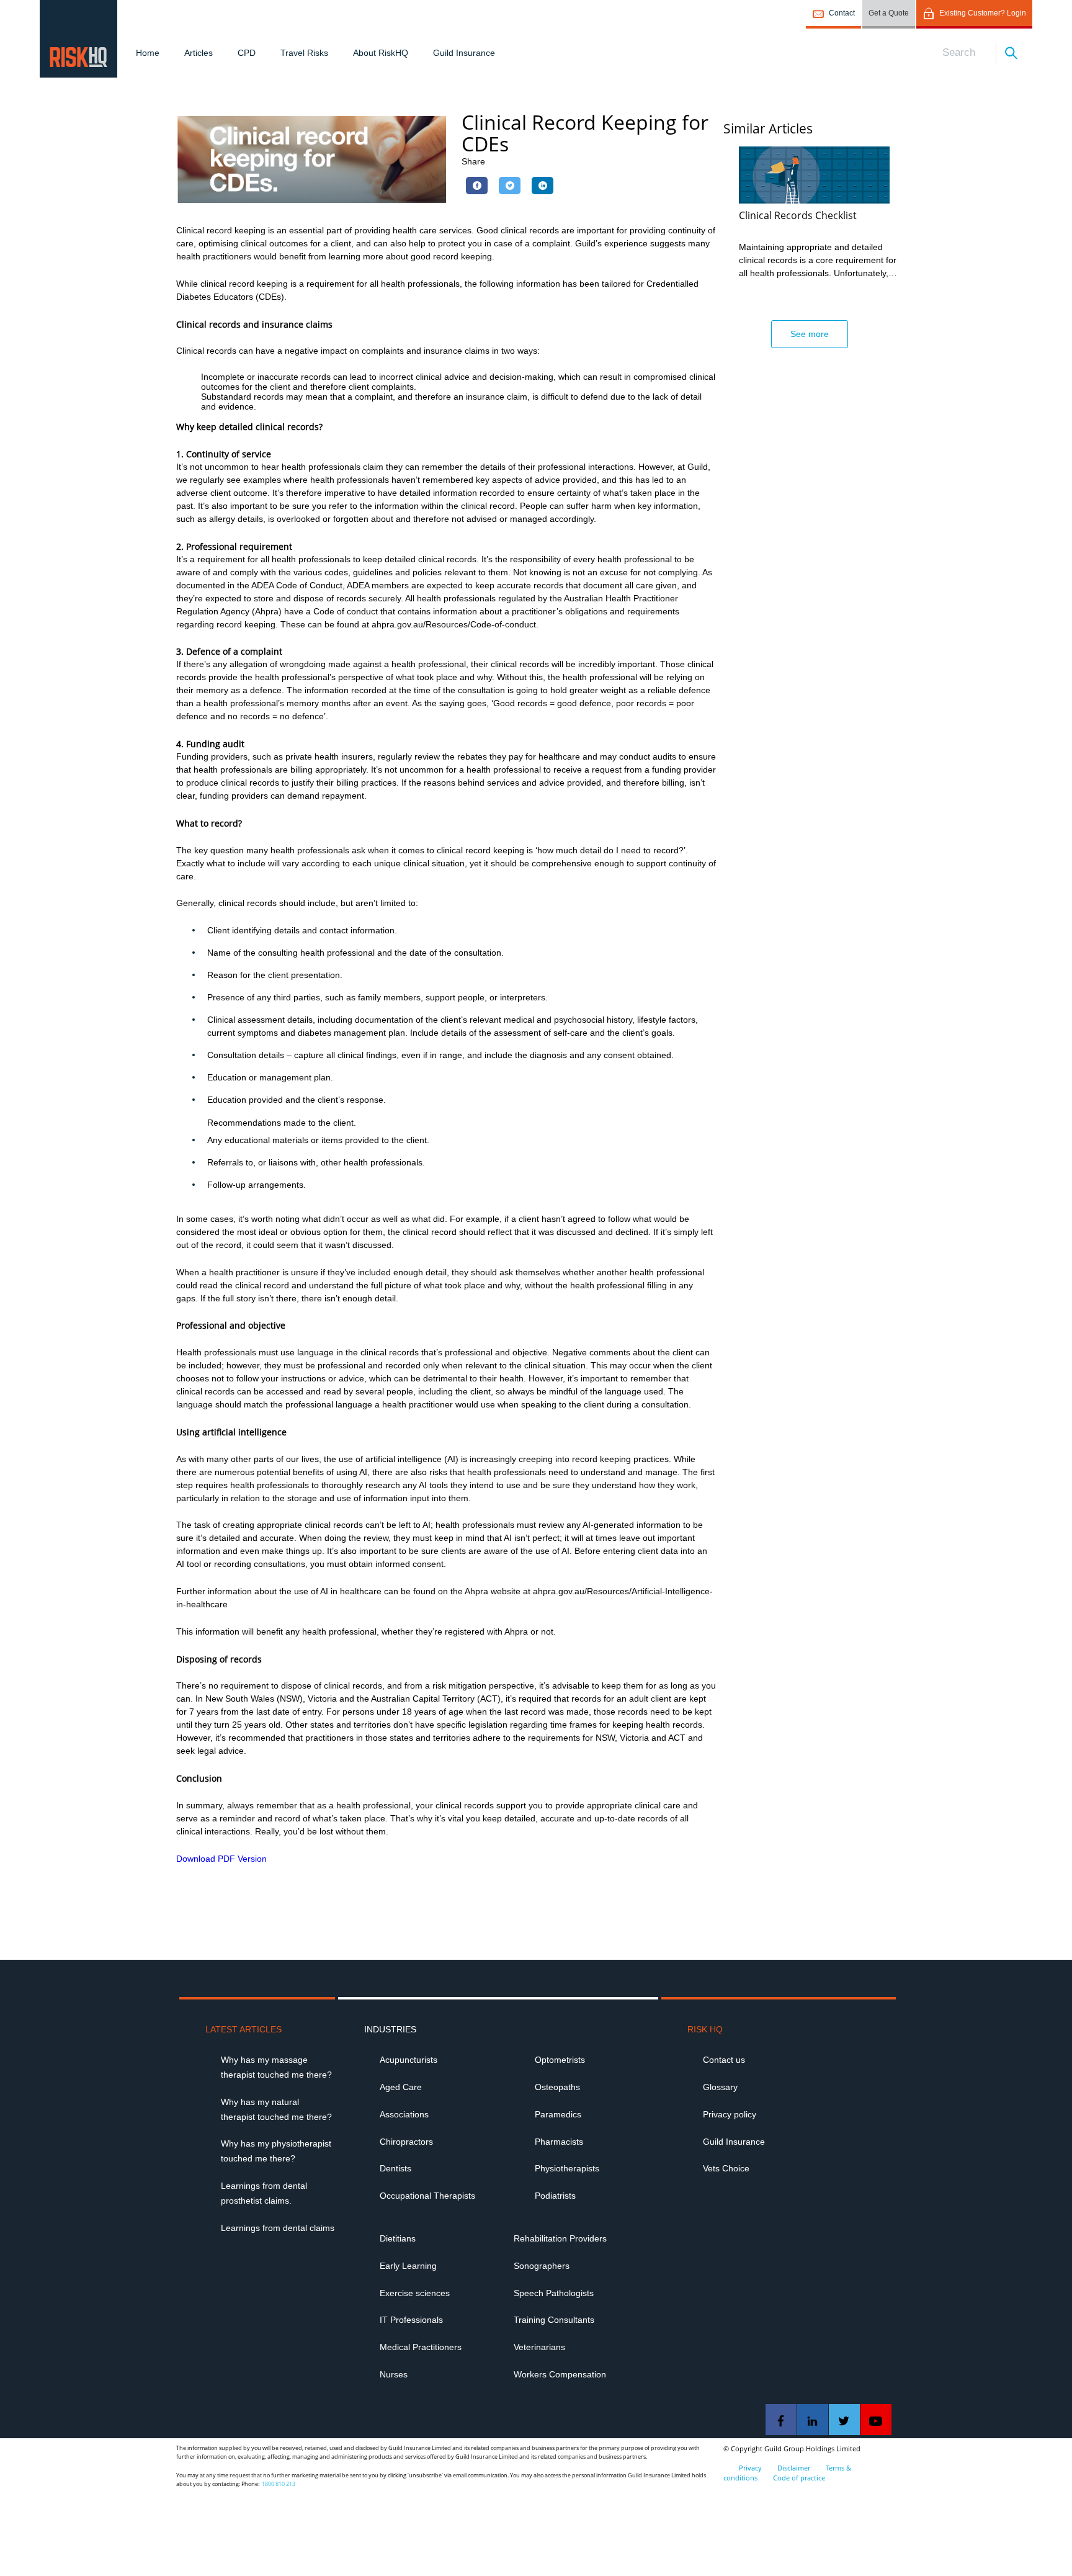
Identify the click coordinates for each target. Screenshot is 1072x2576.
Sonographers (542, 2266)
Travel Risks (304, 53)
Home (148, 53)
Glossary (720, 2087)
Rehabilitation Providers (560, 2238)
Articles (199, 53)
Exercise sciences (415, 2293)
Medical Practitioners (421, 2347)
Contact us (724, 2060)
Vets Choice (726, 2168)
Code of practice (799, 2478)
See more (810, 334)
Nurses (394, 2374)
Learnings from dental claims (278, 2228)
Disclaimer (794, 2468)
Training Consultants (554, 2320)
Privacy (750, 2468)
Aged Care (401, 2087)
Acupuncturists (409, 2060)
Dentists (395, 2168)
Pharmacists (559, 2142)
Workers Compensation (560, 2374)
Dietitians (398, 2238)
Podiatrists (555, 2196)
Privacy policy (730, 2114)
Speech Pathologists (554, 2293)
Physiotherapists (567, 2168)
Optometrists (560, 2060)
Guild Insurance (464, 53)
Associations (404, 2114)
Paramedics (558, 2114)
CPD (247, 53)
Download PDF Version (221, 1859)
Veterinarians (539, 2347)
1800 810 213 (279, 2484)
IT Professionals (411, 2320)
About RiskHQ (381, 53)
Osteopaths (557, 2087)
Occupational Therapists (427, 2196)
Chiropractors (406, 2142)
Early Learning (408, 2266)
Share (473, 161)
